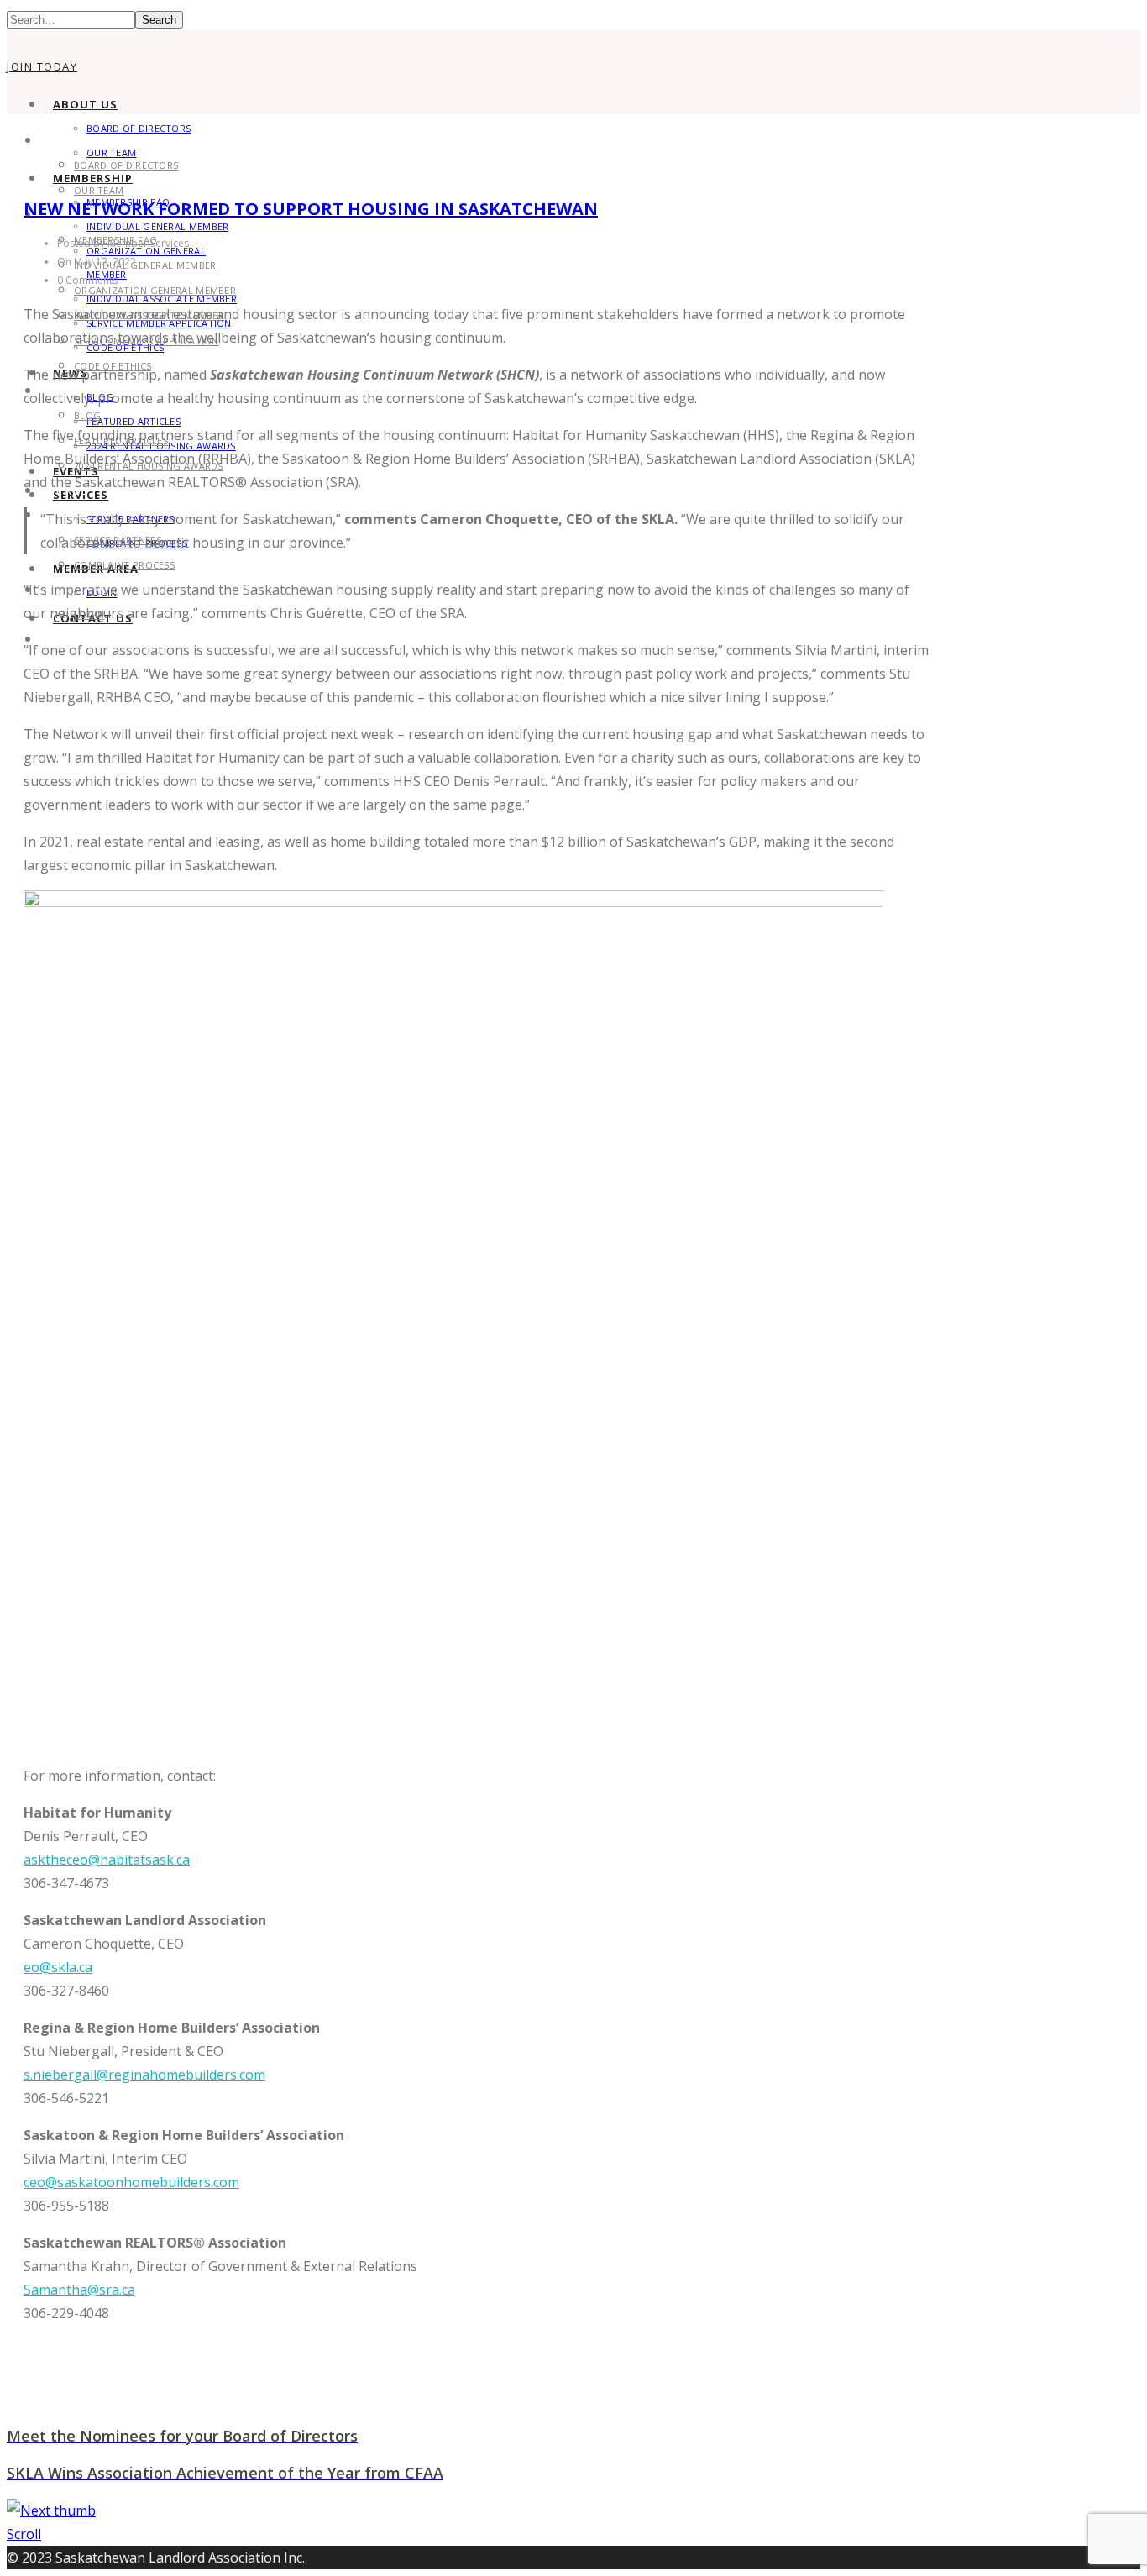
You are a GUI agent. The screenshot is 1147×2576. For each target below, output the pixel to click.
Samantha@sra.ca (79, 2290)
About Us (85, 104)
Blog (87, 415)
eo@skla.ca (58, 1967)
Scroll (24, 2534)
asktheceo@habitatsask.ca (107, 1860)
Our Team (99, 190)
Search (159, 20)
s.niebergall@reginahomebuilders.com (144, 2075)
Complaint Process (124, 565)
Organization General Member (155, 290)
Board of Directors (139, 128)
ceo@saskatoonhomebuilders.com (131, 2182)
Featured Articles (134, 421)
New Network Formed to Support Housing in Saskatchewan (311, 209)
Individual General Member (158, 226)
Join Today (42, 66)
